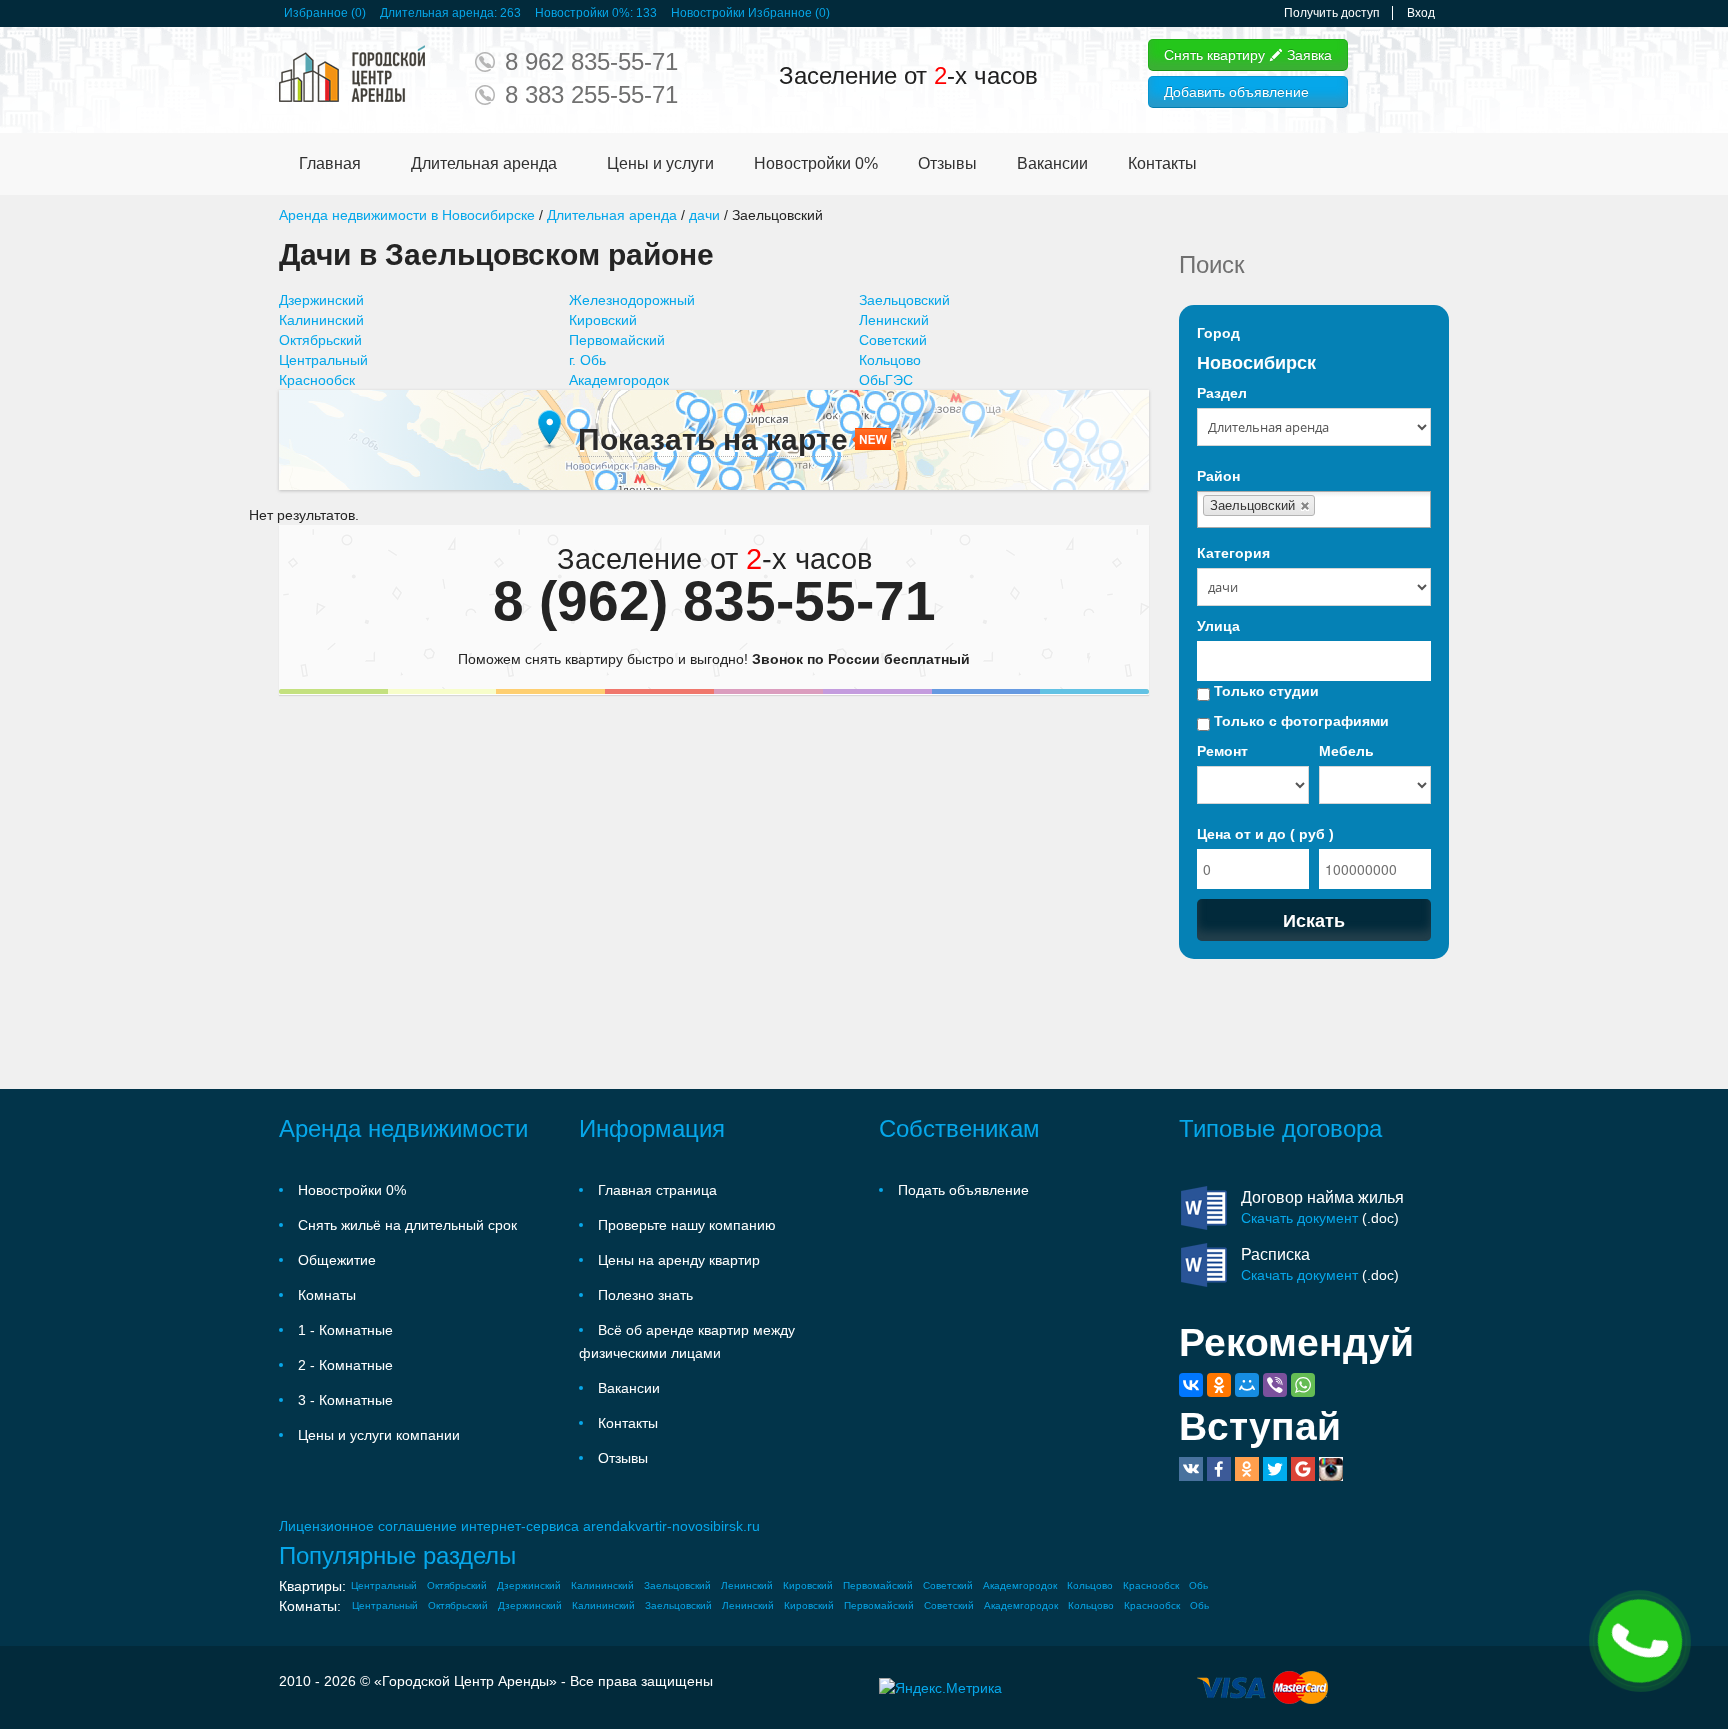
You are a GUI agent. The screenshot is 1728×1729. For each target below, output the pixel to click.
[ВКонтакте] (1191, 1385)
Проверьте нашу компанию (687, 1225)
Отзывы (947, 163)
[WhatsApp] (1303, 1385)
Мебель (1346, 751)
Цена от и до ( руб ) (1265, 834)
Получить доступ (1332, 13)
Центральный (323, 360)
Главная (330, 163)
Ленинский (894, 320)
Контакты (1162, 163)
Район (1218, 476)
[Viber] (1275, 1385)
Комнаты (327, 1295)
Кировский (603, 320)
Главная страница (657, 1190)
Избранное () (325, 13)
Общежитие (337, 1260)
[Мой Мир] (1247, 1385)
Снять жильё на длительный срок (407, 1225)
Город (1218, 333)
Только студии (1264, 691)
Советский (893, 340)
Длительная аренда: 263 (450, 13)
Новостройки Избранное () (750, 13)
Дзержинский (321, 300)
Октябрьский (320, 340)
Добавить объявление (1236, 92)
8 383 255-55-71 (591, 94)
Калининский (321, 320)
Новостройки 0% (816, 163)
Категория (1233, 553)
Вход (1421, 13)
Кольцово (890, 360)
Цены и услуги (660, 163)
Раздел (1222, 393)
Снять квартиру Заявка (1248, 55)
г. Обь (587, 360)
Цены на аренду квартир (679, 1260)
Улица (1218, 626)
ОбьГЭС (886, 380)
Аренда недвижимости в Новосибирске (407, 215)
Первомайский (617, 340)
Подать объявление (963, 1190)
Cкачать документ (1299, 1218)
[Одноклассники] (1219, 1385)
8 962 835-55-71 (591, 61)
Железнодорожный (632, 300)
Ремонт (1222, 751)
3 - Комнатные (345, 1400)
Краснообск (317, 380)
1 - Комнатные (345, 1330)
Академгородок (619, 380)
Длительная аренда (484, 163)
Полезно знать (645, 1295)
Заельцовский (904, 300)
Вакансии (1052, 163)
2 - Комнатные (345, 1365)
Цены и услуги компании (379, 1435)
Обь (1198, 1585)
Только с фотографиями (1299, 721)
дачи (704, 215)
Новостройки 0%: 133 (596, 13)
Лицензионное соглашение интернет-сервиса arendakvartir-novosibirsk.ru (519, 1526)
